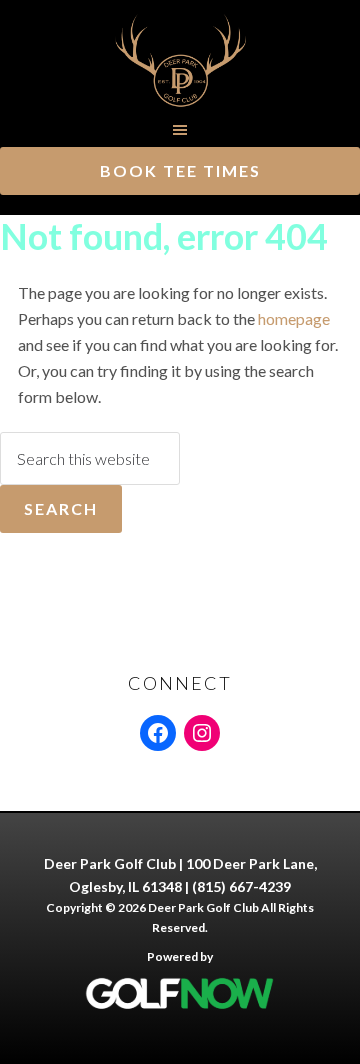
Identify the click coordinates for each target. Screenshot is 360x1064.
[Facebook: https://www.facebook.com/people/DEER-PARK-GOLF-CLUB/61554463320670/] (158, 733)
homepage (294, 318)
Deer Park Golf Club (180, 60)
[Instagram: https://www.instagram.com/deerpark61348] (202, 733)
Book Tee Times (180, 170)
